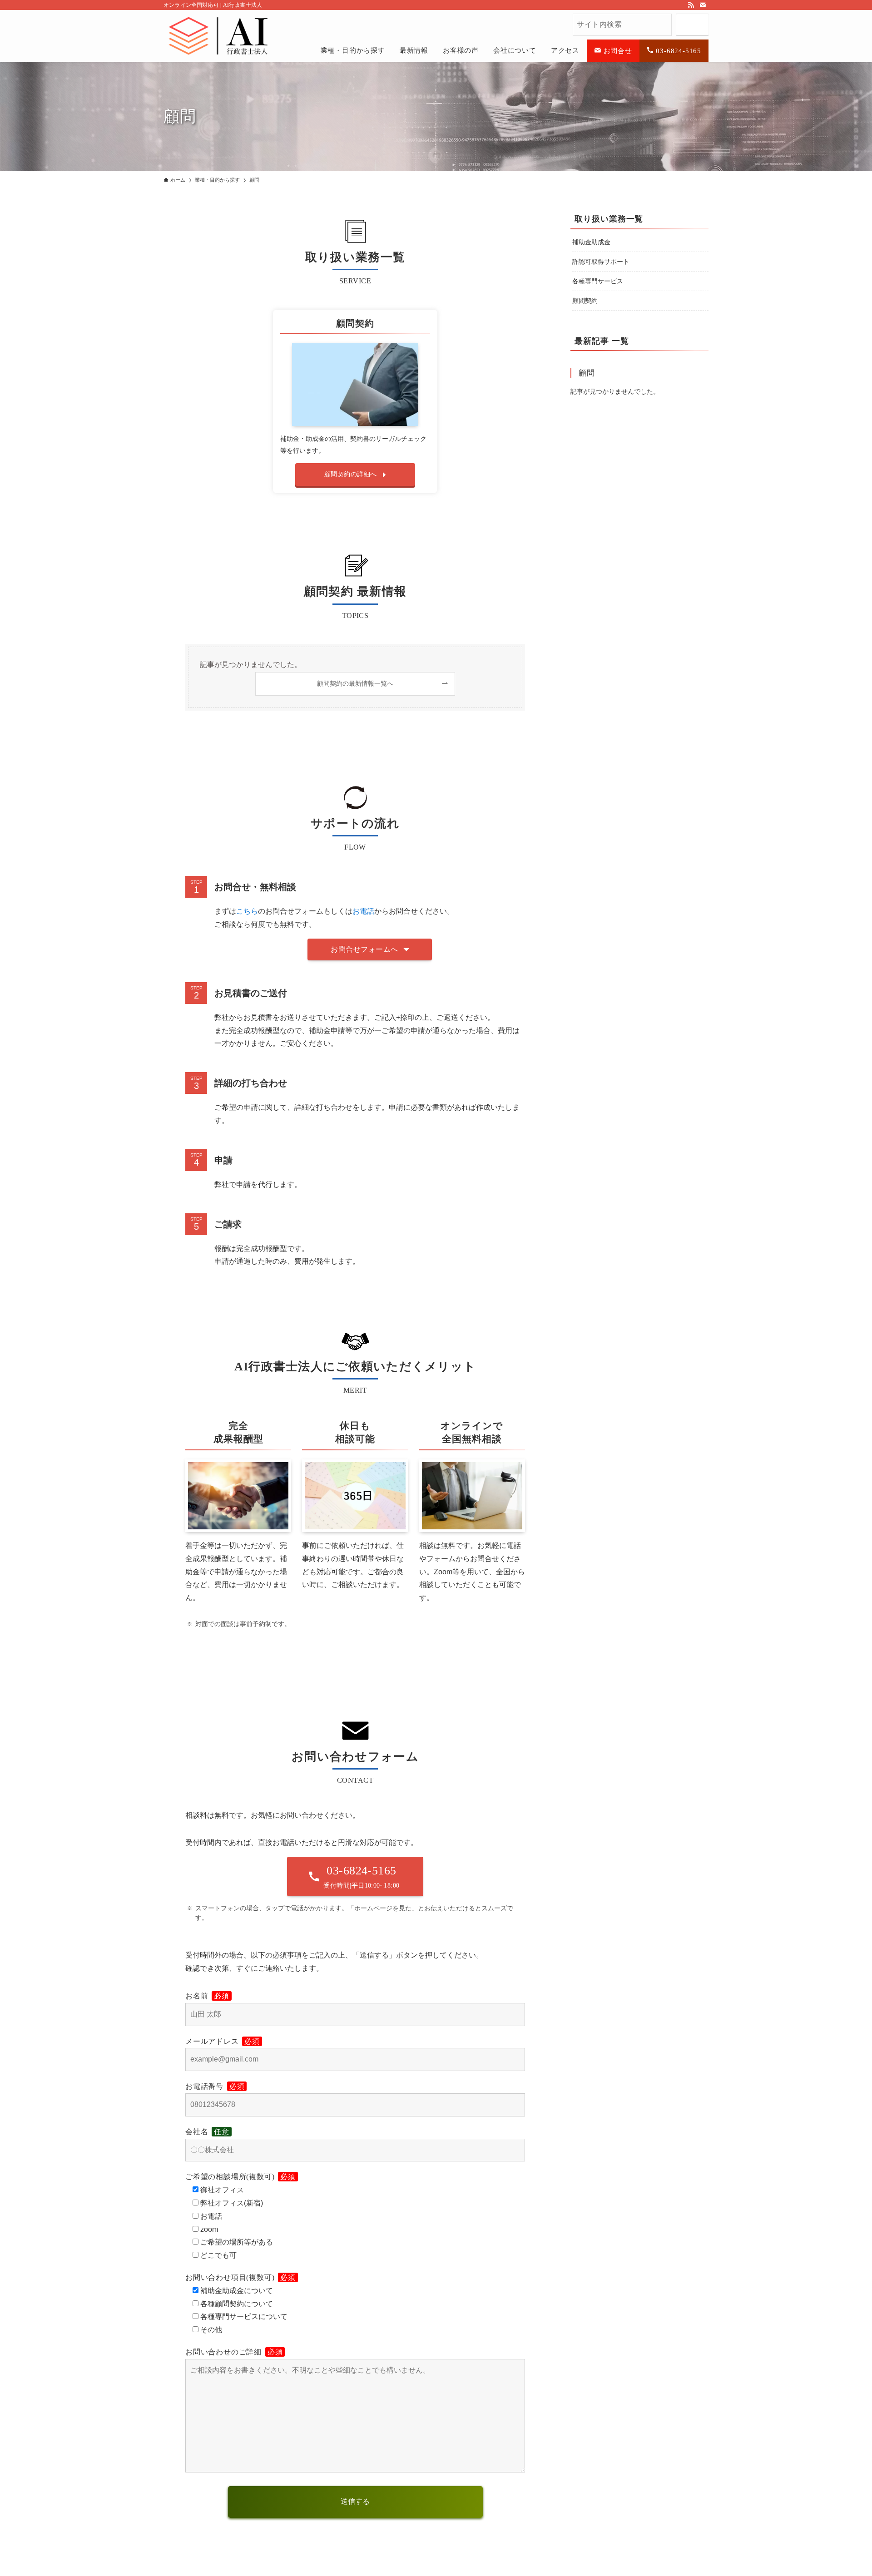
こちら (247, 911)
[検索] (692, 25)
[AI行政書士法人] (169, 28)
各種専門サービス (598, 281)
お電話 (363, 911)
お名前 (207, 1996)
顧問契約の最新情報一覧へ (355, 683)
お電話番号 (215, 2086)
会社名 (207, 2132)
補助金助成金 (591, 242)
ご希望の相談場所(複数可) (240, 2177)
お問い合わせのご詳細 (234, 2352)
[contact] (703, 5)
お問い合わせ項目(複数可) (240, 2277)
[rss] (691, 5)
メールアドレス (223, 2041)
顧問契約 (585, 301)
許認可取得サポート (601, 262)
